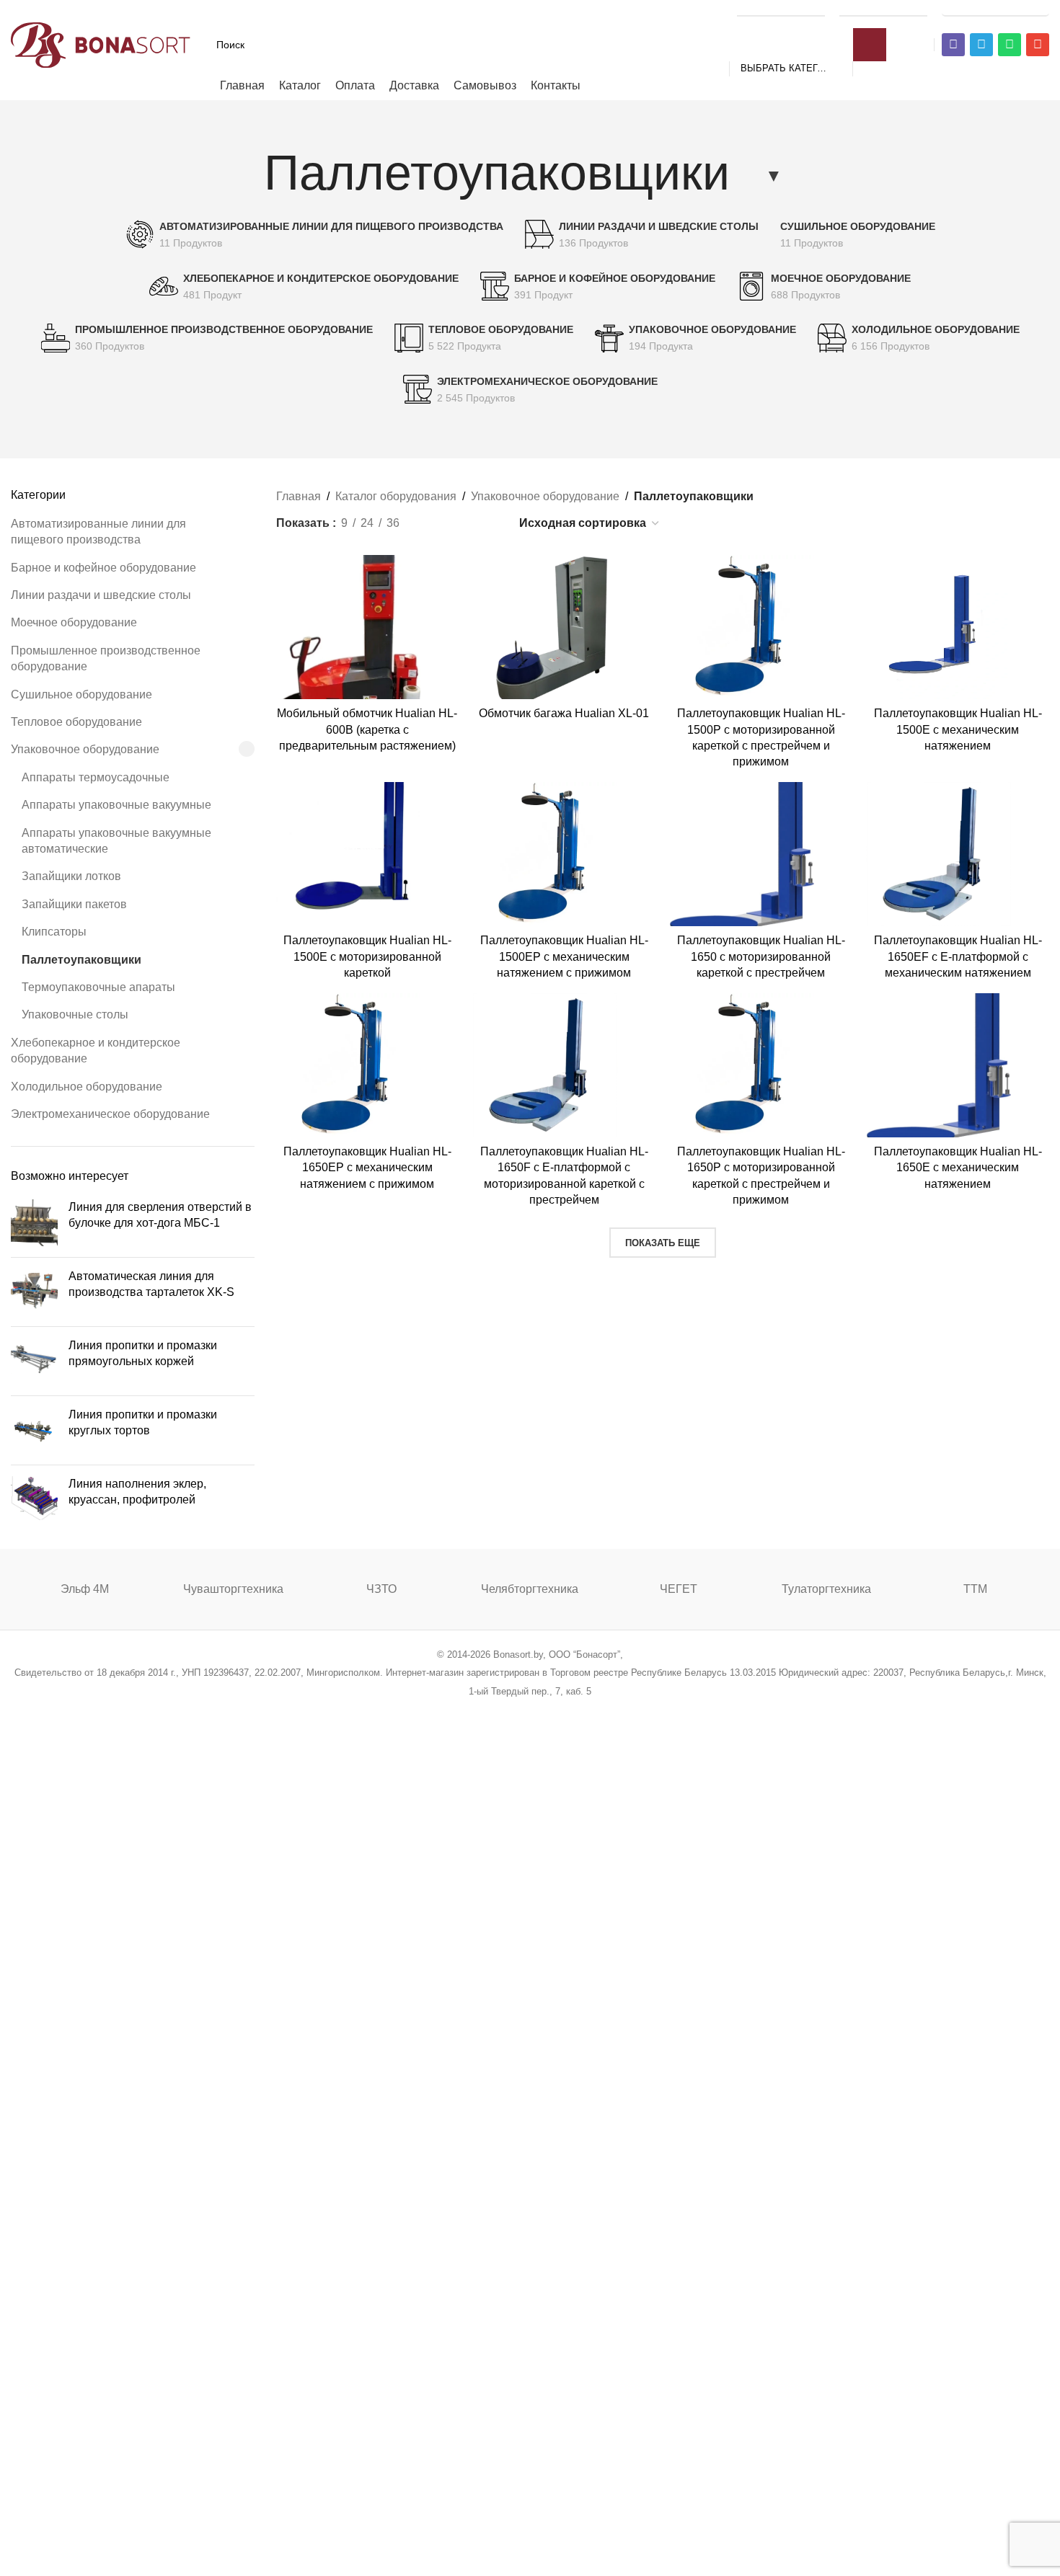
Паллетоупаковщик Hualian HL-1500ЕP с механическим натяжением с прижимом (564, 956)
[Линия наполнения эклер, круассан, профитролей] (34, 1498)
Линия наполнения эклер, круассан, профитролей (137, 1492)
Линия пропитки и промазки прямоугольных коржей (143, 1353)
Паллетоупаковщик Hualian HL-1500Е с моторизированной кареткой (367, 956)
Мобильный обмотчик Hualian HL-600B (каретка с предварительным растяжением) (367, 729)
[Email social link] (494, 1710)
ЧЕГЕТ (679, 1589)
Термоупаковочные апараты (98, 987)
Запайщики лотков (71, 876)
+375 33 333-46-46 (883, 9)
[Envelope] (1038, 45)
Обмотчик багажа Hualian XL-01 (564, 713)
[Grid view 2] (434, 523)
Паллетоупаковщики (81, 960)
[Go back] (246, 172)
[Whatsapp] (1010, 45)
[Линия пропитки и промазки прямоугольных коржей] (34, 1361)
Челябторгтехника (530, 1589)
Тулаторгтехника (826, 1589)
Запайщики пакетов (74, 904)
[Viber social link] (603, 1710)
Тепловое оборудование (76, 722)
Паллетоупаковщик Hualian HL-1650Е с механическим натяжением (958, 1168)
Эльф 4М (85, 1589)
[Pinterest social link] (512, 1710)
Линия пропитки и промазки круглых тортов (143, 1422)
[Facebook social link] (457, 1710)
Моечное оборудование (74, 622)
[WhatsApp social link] (548, 1710)
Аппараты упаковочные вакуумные (116, 805)
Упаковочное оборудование (85, 749)
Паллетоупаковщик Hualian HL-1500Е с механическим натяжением (958, 729)
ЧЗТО (381, 1589)
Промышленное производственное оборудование (106, 658)
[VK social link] (566, 1710)
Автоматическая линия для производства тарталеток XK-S (151, 1284)
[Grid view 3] (461, 523)
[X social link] (475, 1710)
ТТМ (975, 1589)
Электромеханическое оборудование (110, 1114)
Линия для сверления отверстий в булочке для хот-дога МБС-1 (160, 1215)
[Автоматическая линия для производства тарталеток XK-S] (34, 1292)
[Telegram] (981, 45)
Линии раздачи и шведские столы (101, 595)
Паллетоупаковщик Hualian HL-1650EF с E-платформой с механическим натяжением (958, 956)
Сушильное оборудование (81, 694)
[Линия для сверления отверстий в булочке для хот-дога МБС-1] (34, 1223)
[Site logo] (101, 44)
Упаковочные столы (75, 1014)
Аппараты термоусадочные (96, 777)
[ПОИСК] (870, 45)
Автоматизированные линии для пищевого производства (98, 532)
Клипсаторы (54, 932)
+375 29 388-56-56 (781, 9)
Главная (299, 496)
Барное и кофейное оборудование (103, 568)
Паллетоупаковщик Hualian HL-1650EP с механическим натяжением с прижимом (367, 1168)
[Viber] (953, 45)
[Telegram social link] (584, 1710)
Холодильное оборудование (87, 1087)
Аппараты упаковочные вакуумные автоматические (116, 841)
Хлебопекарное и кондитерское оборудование (96, 1051)
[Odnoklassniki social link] (530, 1710)
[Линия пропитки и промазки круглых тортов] (34, 1430)
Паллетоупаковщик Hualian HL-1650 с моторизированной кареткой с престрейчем (761, 956)
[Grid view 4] (488, 523)
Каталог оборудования (396, 496)
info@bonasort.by (995, 9)
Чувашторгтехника (233, 1589)
